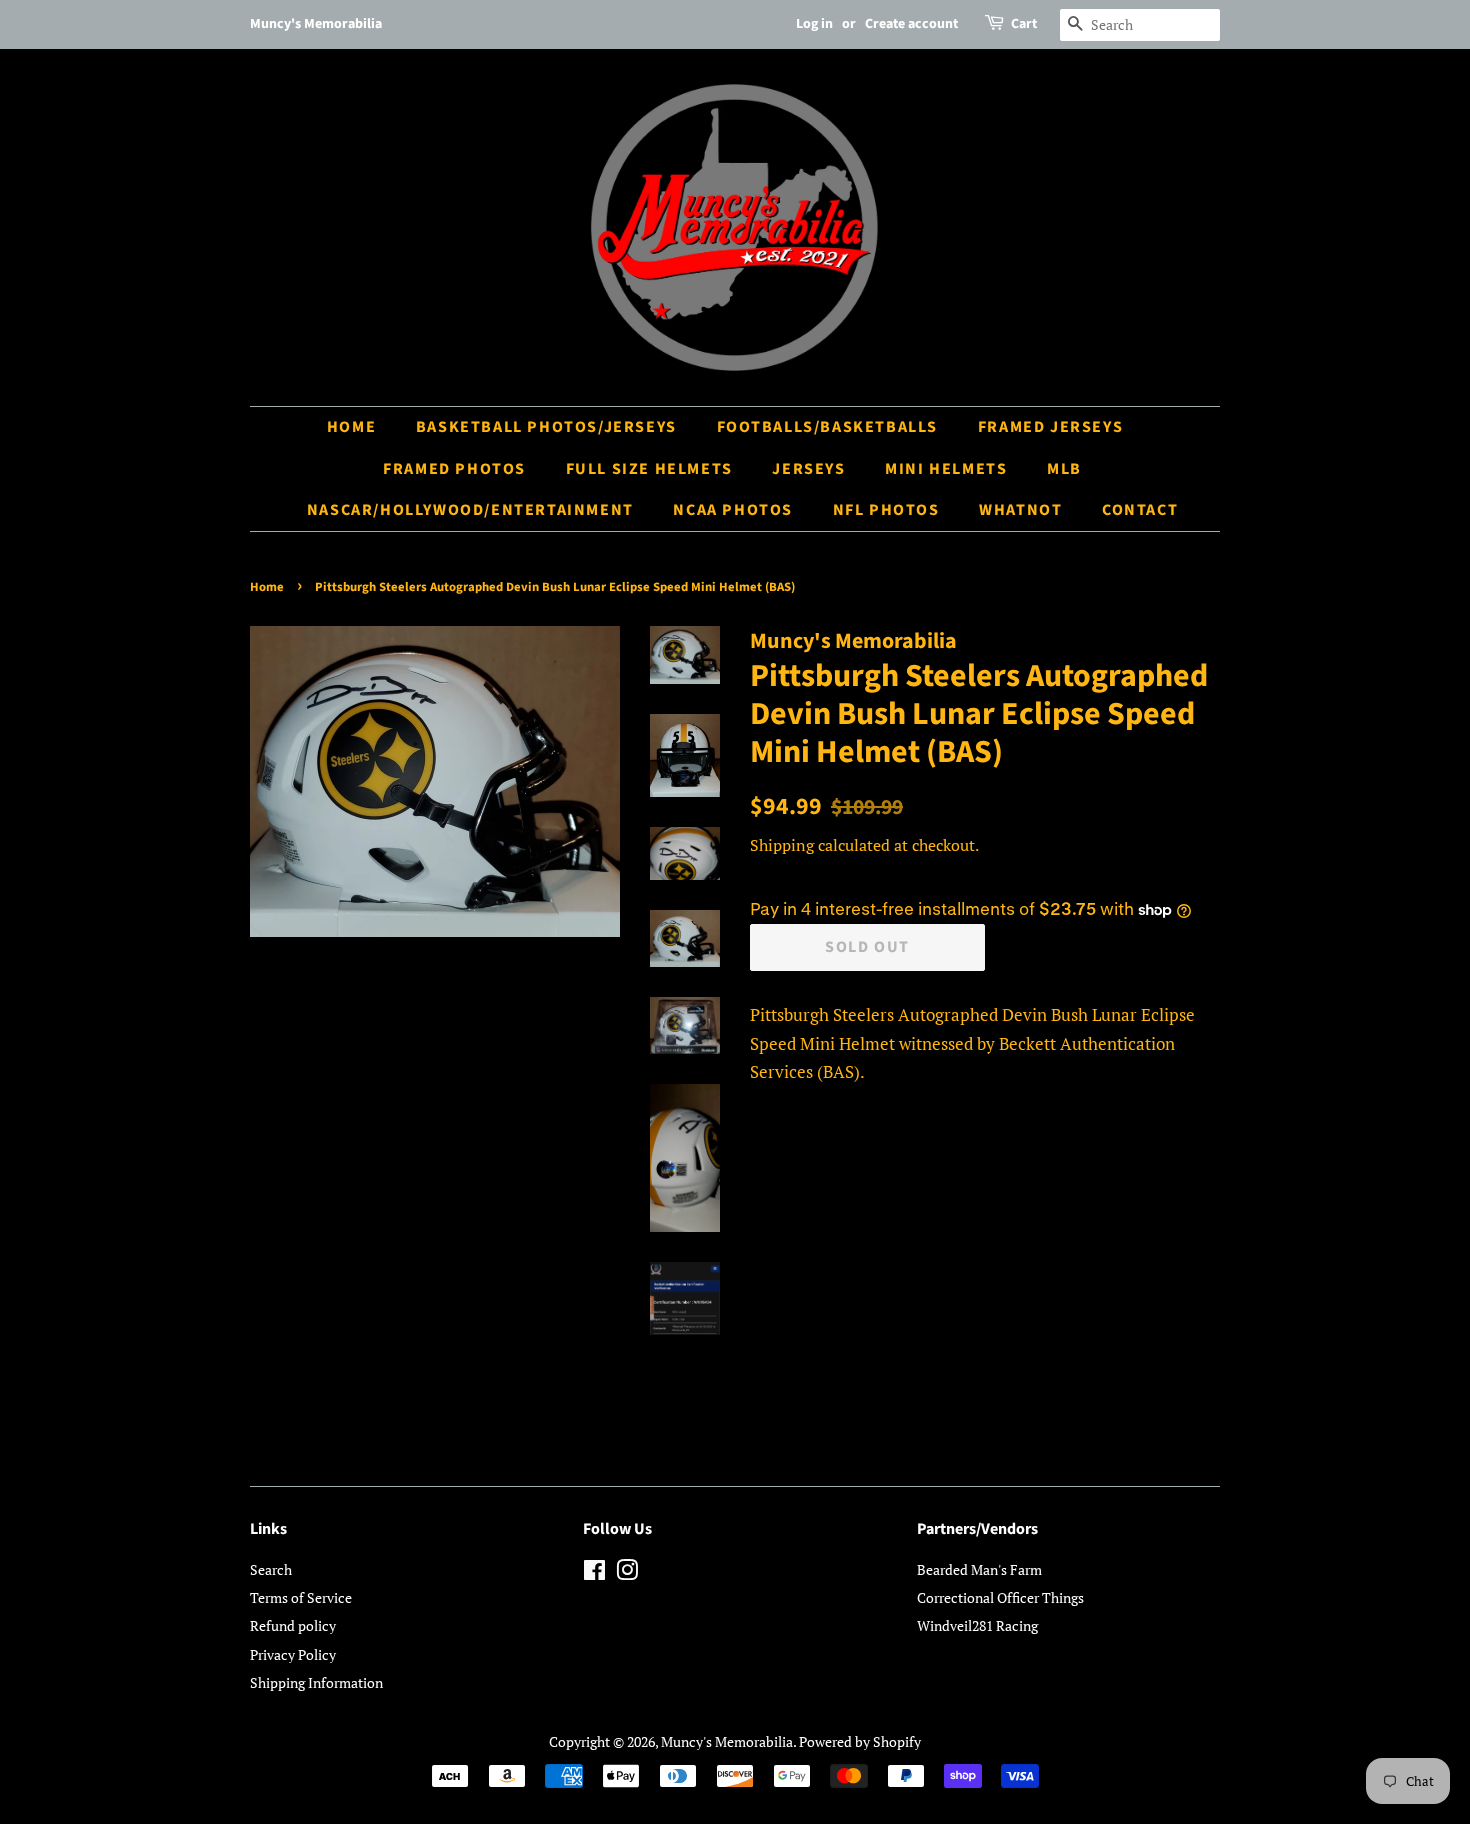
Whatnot (1020, 510)
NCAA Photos (733, 510)
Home (351, 427)
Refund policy (293, 1625)
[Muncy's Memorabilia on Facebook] (594, 1573)
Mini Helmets (946, 469)
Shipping (782, 845)
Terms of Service (301, 1597)
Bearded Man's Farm (979, 1569)
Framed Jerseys (1050, 427)
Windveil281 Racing (977, 1625)
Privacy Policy (293, 1654)
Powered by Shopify (860, 1741)
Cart (1024, 24)
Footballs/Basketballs (828, 427)
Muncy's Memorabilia (727, 1741)
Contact (1140, 510)
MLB (1064, 469)
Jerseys (808, 469)
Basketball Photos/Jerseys (546, 427)
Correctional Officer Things (1000, 1597)
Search (271, 1569)
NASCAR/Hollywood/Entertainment (470, 510)
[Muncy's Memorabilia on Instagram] (627, 1573)
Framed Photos (454, 469)
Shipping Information (316, 1682)
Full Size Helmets (649, 469)
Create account (911, 24)
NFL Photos (886, 510)
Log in (814, 24)
